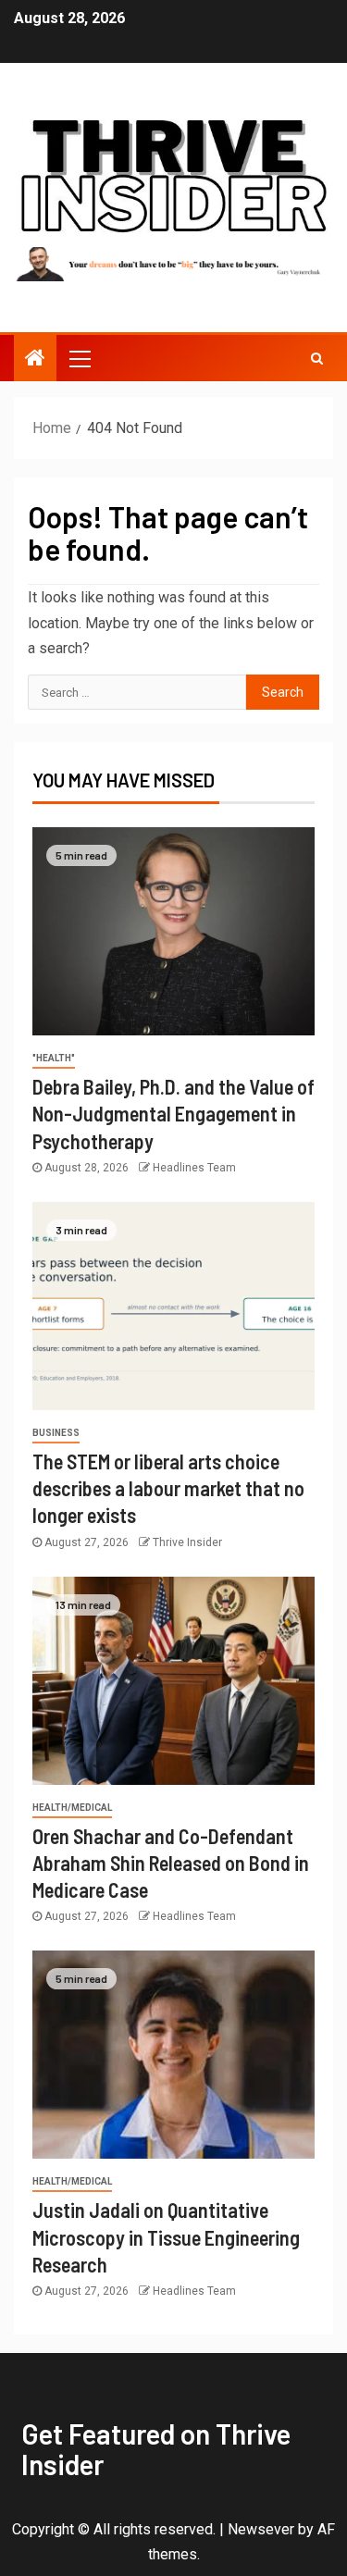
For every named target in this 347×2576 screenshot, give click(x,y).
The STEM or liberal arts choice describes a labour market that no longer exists (168, 1488)
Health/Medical (72, 1808)
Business (56, 1433)
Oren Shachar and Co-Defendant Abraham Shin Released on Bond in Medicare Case (171, 1863)
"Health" (54, 1058)
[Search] (317, 358)
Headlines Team (194, 1168)
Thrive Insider (187, 1542)
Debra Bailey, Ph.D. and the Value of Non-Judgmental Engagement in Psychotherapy (173, 1114)
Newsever (261, 2529)
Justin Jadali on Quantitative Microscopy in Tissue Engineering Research (166, 2237)
